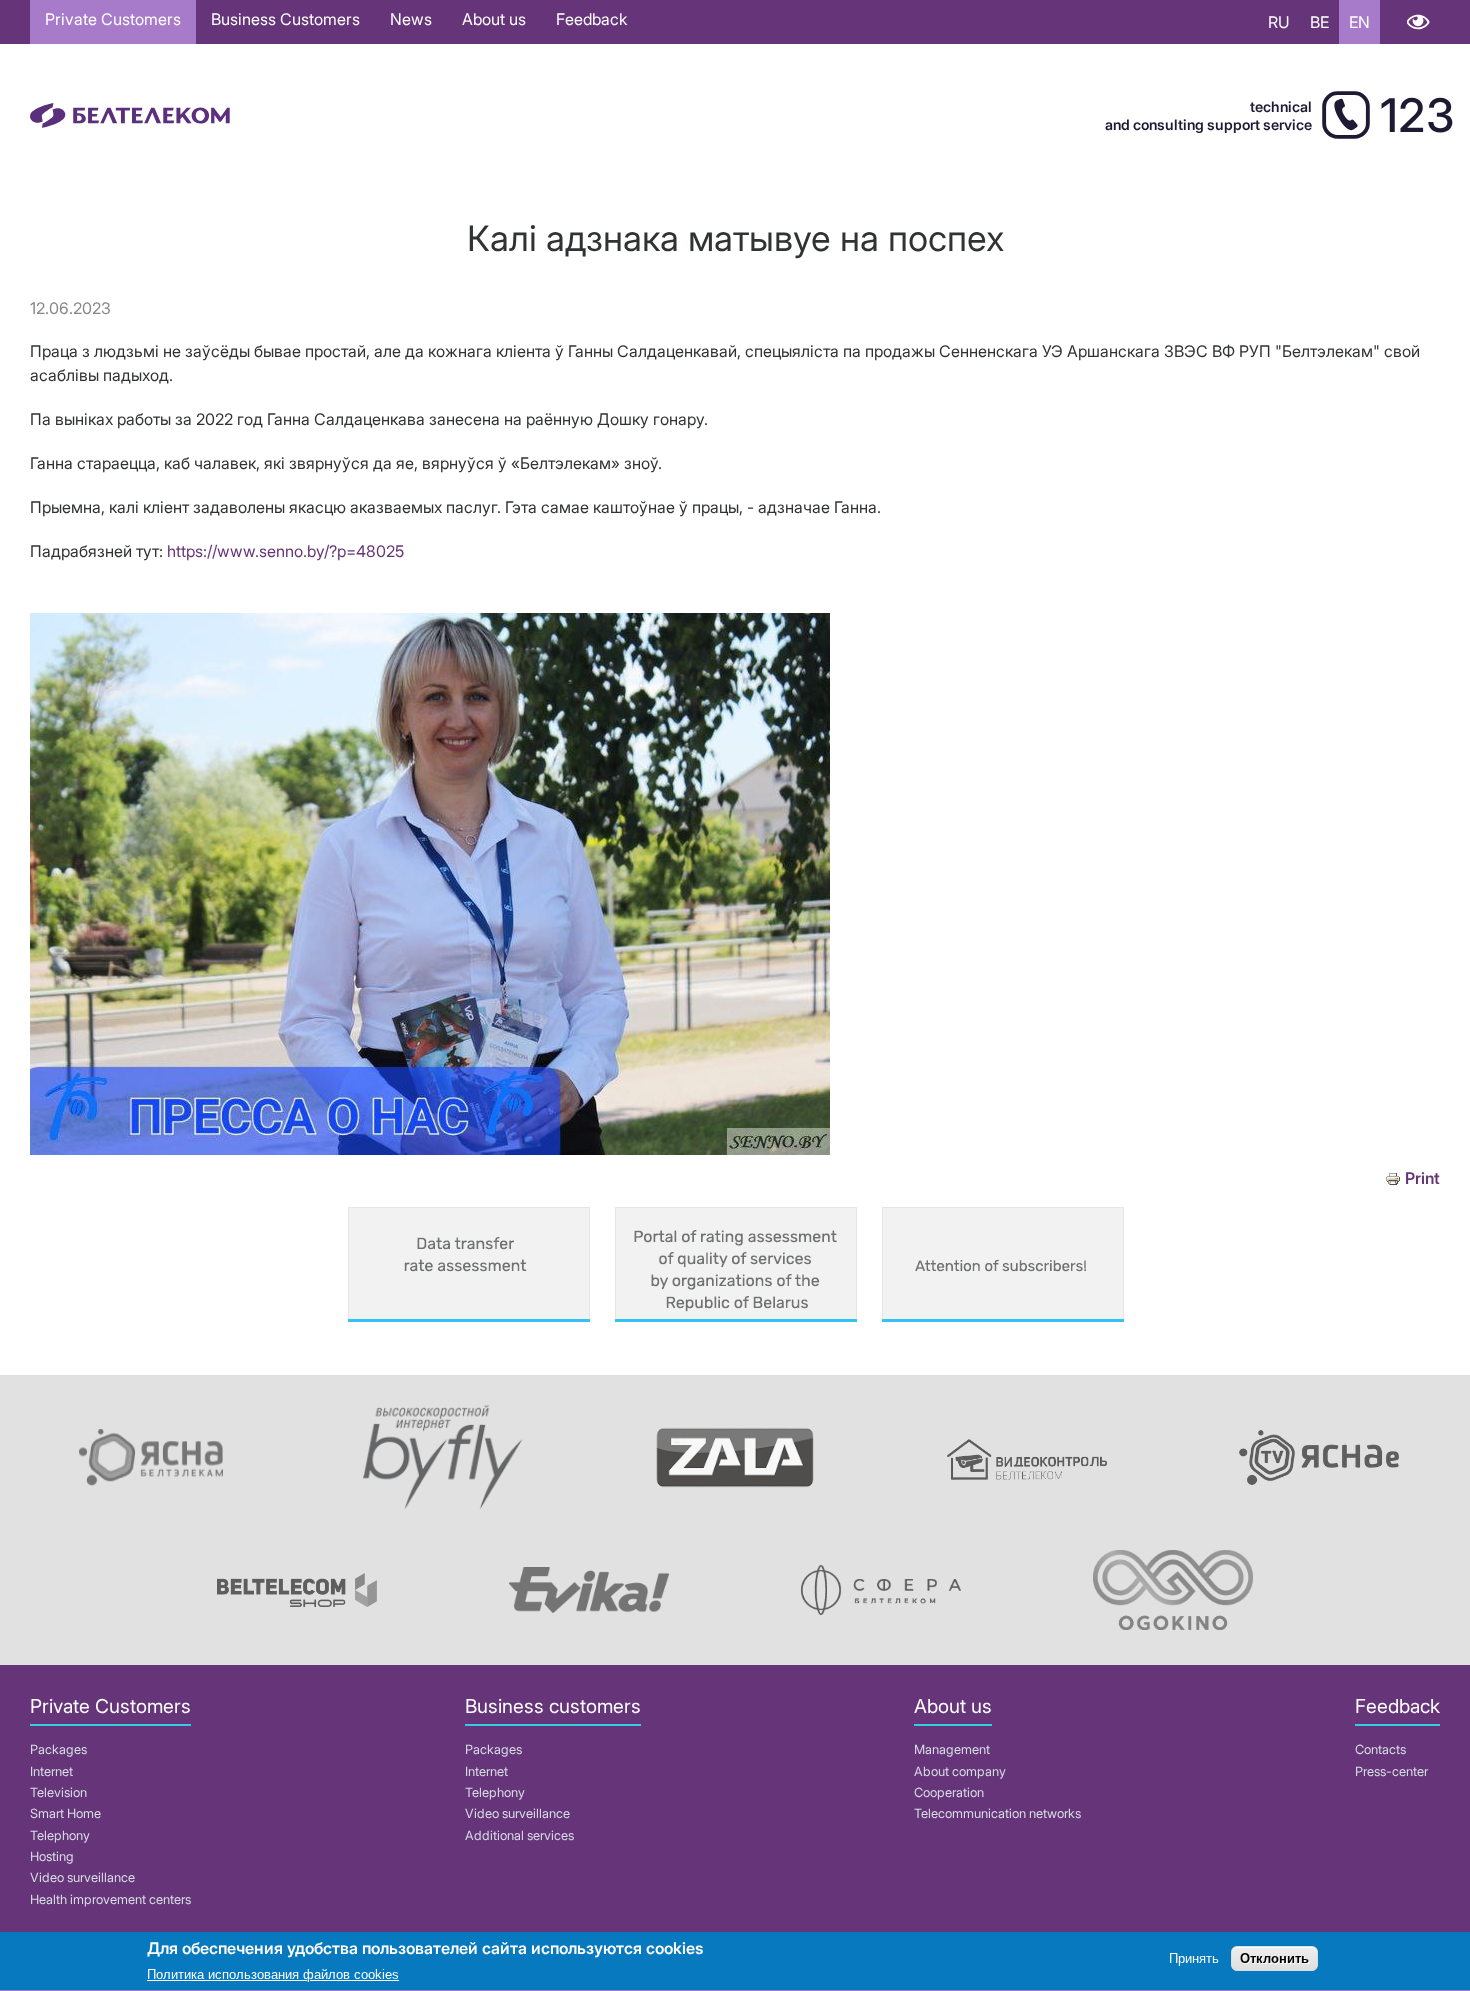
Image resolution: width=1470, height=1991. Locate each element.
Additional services (519, 1835)
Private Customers (113, 19)
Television (58, 1792)
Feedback (591, 19)
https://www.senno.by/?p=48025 (285, 551)
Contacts (1380, 1749)
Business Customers (285, 19)
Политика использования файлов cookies (273, 1975)
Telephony (60, 1835)
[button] (430, 1149)
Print (1422, 1178)
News (411, 19)
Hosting (52, 1856)
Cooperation (949, 1792)
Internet (51, 1771)
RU (1279, 22)
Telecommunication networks (997, 1813)
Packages (58, 1749)
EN (1359, 22)
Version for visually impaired (1417, 22)
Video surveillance (82, 1877)
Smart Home (65, 1813)
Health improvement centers (110, 1899)
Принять (1194, 1958)
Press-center (1391, 1771)
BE (1319, 22)
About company (960, 1771)
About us (494, 19)
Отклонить (1274, 1958)
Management (952, 1749)
